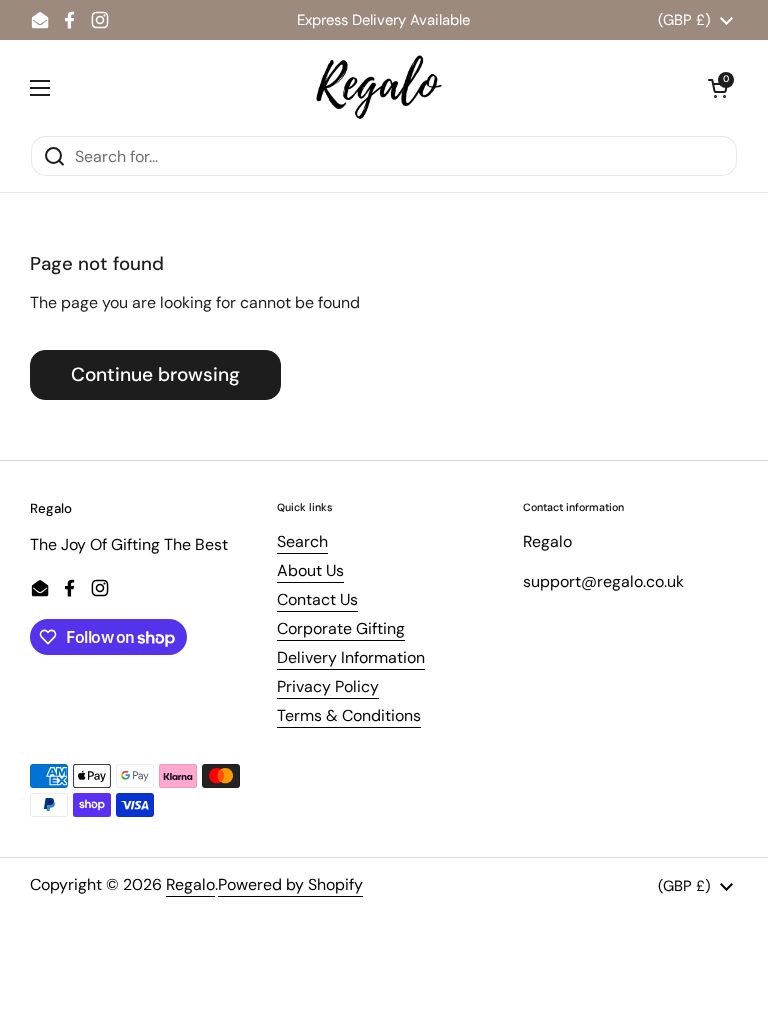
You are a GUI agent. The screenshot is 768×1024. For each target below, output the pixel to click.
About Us (310, 570)
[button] (718, 88)
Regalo (190, 884)
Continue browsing (155, 374)
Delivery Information (351, 657)
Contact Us (317, 599)
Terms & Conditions (349, 715)
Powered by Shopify (290, 884)
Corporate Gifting (341, 628)
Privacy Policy (328, 686)
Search (302, 541)
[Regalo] (379, 87)
